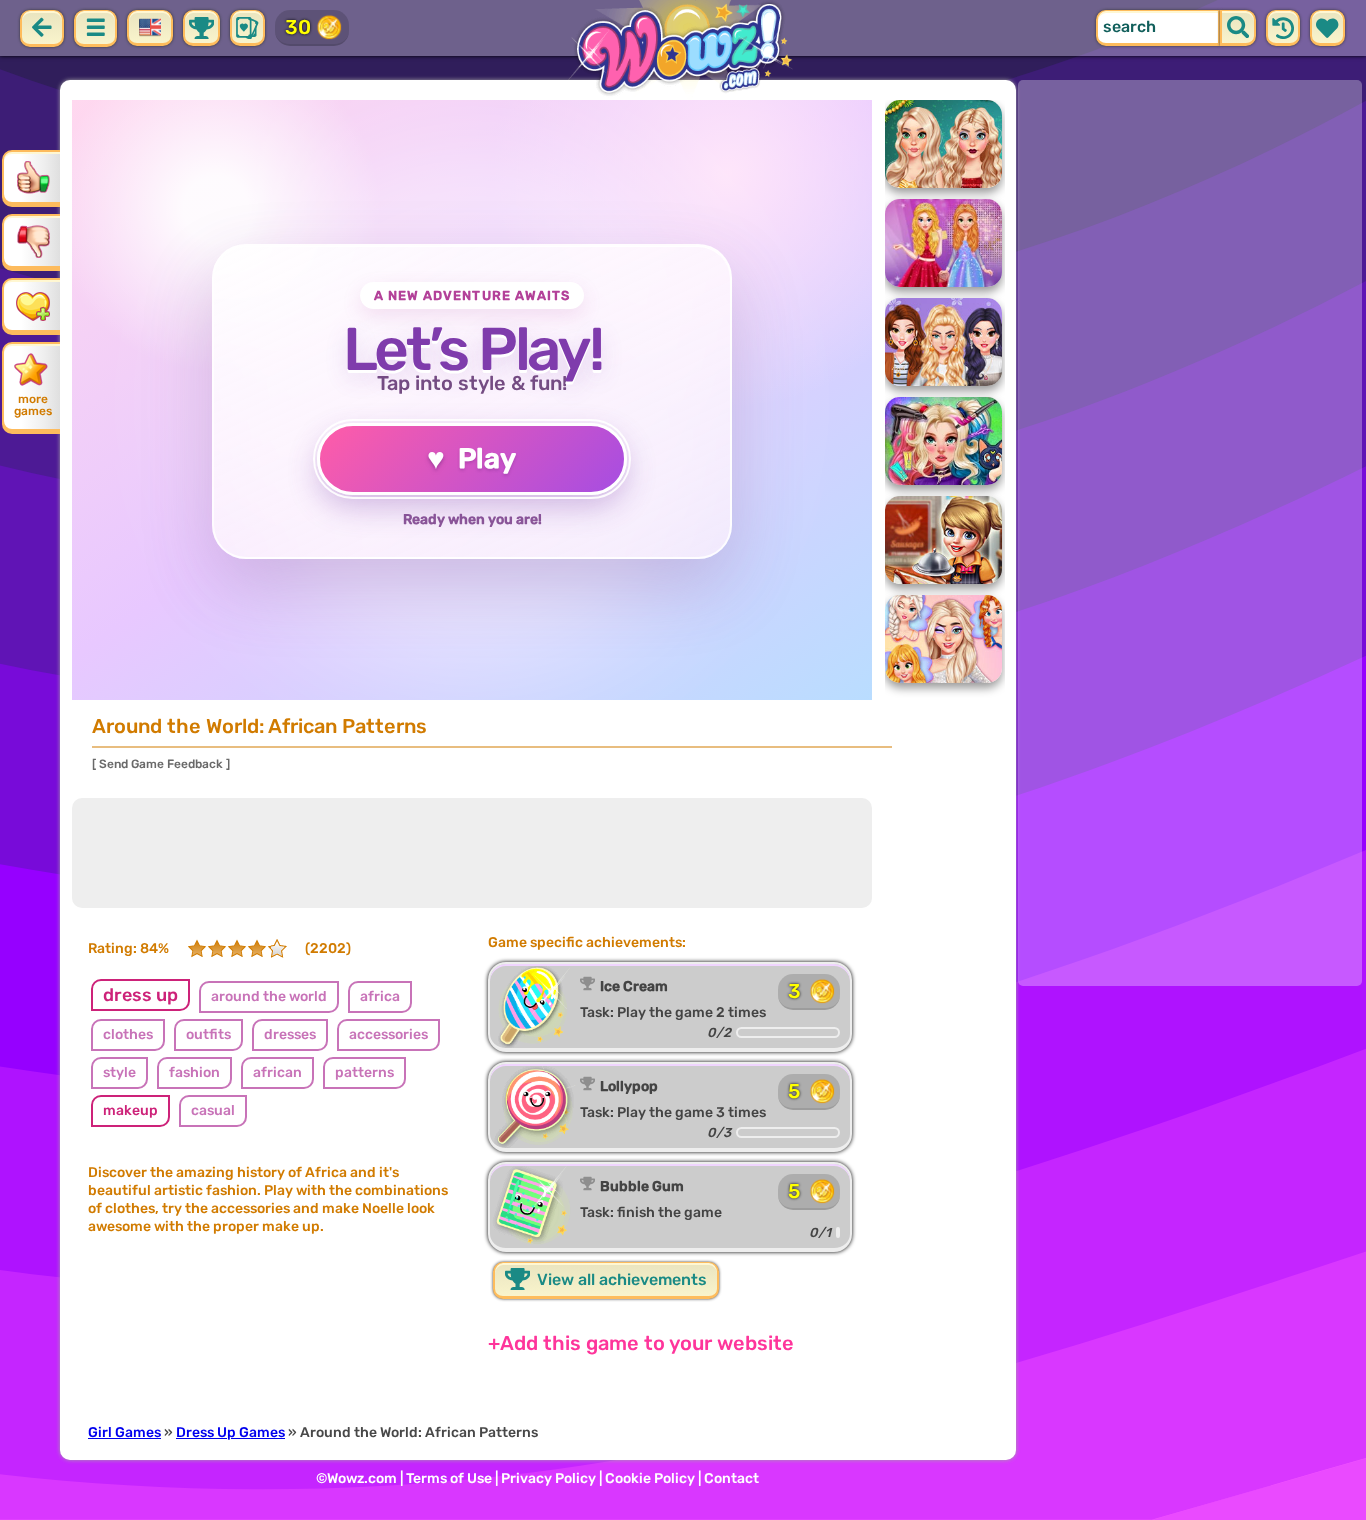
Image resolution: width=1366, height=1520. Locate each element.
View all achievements (620, 1279)
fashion (194, 1072)
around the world (269, 996)
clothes (128, 1034)
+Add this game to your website (641, 1343)
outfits (208, 1034)
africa (380, 996)
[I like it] (33, 177)
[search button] (1238, 28)
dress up (140, 995)
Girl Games (124, 1432)
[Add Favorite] (33, 305)
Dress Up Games (230, 1432)
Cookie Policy (650, 1478)
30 (298, 27)
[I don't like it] (33, 241)
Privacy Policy (548, 1478)
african (277, 1072)
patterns (364, 1072)
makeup (130, 1110)
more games (33, 405)
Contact (731, 1478)
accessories (388, 1034)
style (119, 1072)
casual (213, 1110)
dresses (290, 1034)
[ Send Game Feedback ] (161, 764)
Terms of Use (449, 1478)
